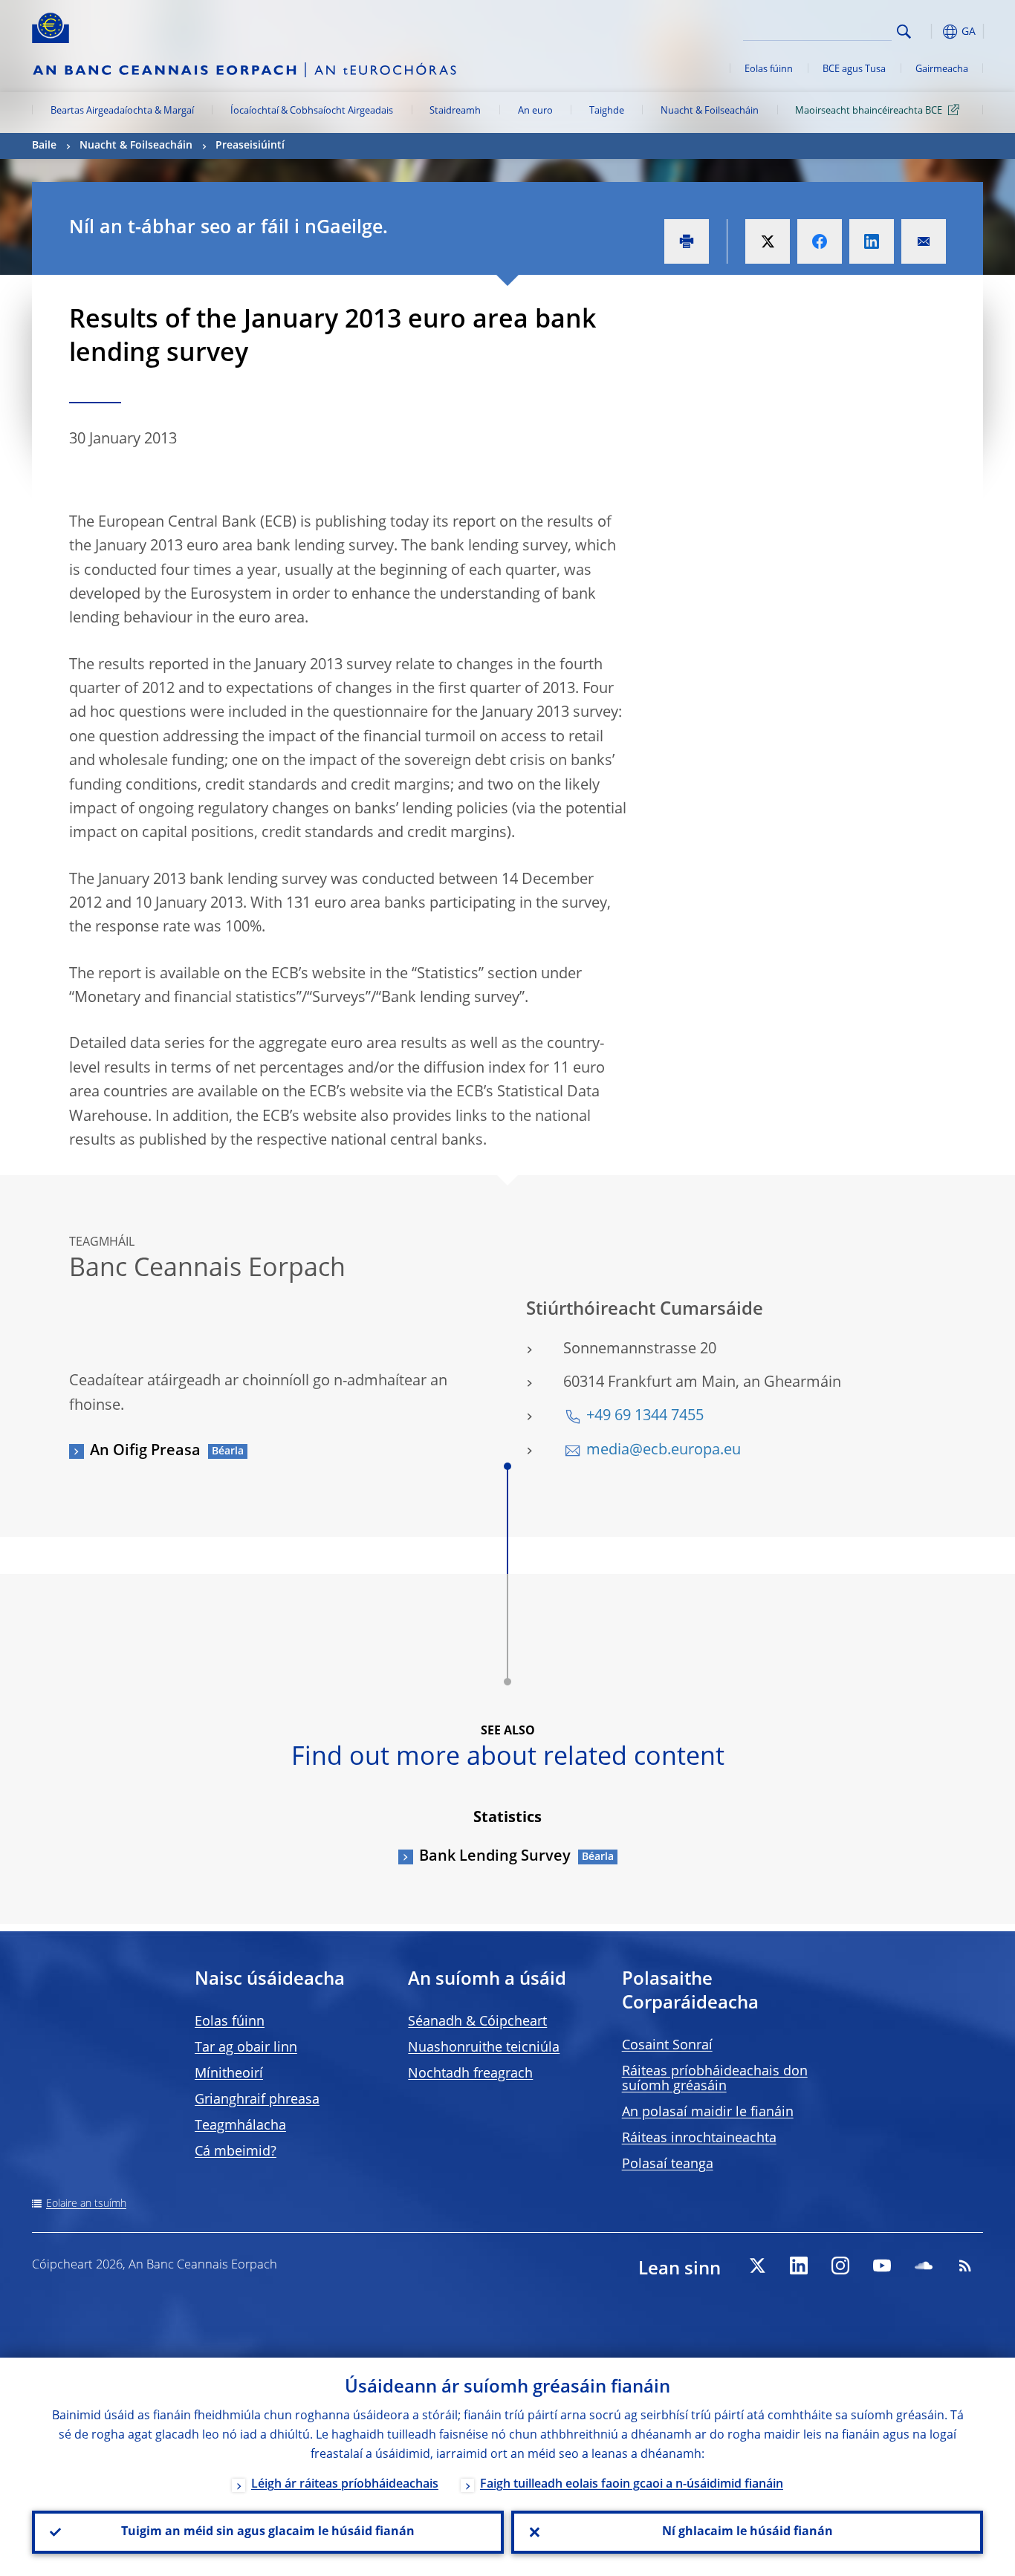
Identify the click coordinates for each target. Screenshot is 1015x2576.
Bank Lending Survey (495, 1857)
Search (904, 32)
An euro (535, 111)
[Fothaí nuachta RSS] (965, 2266)
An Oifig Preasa (145, 1451)
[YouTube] (882, 2266)
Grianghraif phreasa (257, 2100)
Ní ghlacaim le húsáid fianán (748, 2532)
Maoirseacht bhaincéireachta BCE (869, 111)
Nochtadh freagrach (470, 2074)
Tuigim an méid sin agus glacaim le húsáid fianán (268, 2532)
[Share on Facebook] (820, 241)
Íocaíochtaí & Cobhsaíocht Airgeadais (312, 111)
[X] (757, 2266)
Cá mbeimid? (236, 2152)
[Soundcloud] (924, 2266)
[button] (931, 32)
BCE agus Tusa (854, 69)
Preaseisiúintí (250, 146)
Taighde (607, 111)
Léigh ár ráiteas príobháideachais (345, 2485)
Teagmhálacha (240, 2126)
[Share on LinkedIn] (872, 241)
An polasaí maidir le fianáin (708, 2112)
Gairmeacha (942, 69)
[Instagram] (840, 2266)
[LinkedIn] (799, 2266)
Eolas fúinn (769, 69)
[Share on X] (768, 241)
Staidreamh (455, 111)
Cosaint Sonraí (667, 2046)
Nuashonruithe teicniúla (484, 2048)
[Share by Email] (924, 241)
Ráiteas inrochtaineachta (699, 2138)
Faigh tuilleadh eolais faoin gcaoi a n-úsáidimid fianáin (632, 2485)
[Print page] (687, 241)
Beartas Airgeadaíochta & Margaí (122, 111)
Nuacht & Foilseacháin (710, 111)
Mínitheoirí (229, 2074)
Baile (44, 146)
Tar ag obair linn (246, 2048)
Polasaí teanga (668, 2164)
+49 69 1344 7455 (645, 1417)
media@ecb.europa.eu (664, 1451)
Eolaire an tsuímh (86, 2204)
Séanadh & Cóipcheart (477, 2022)
